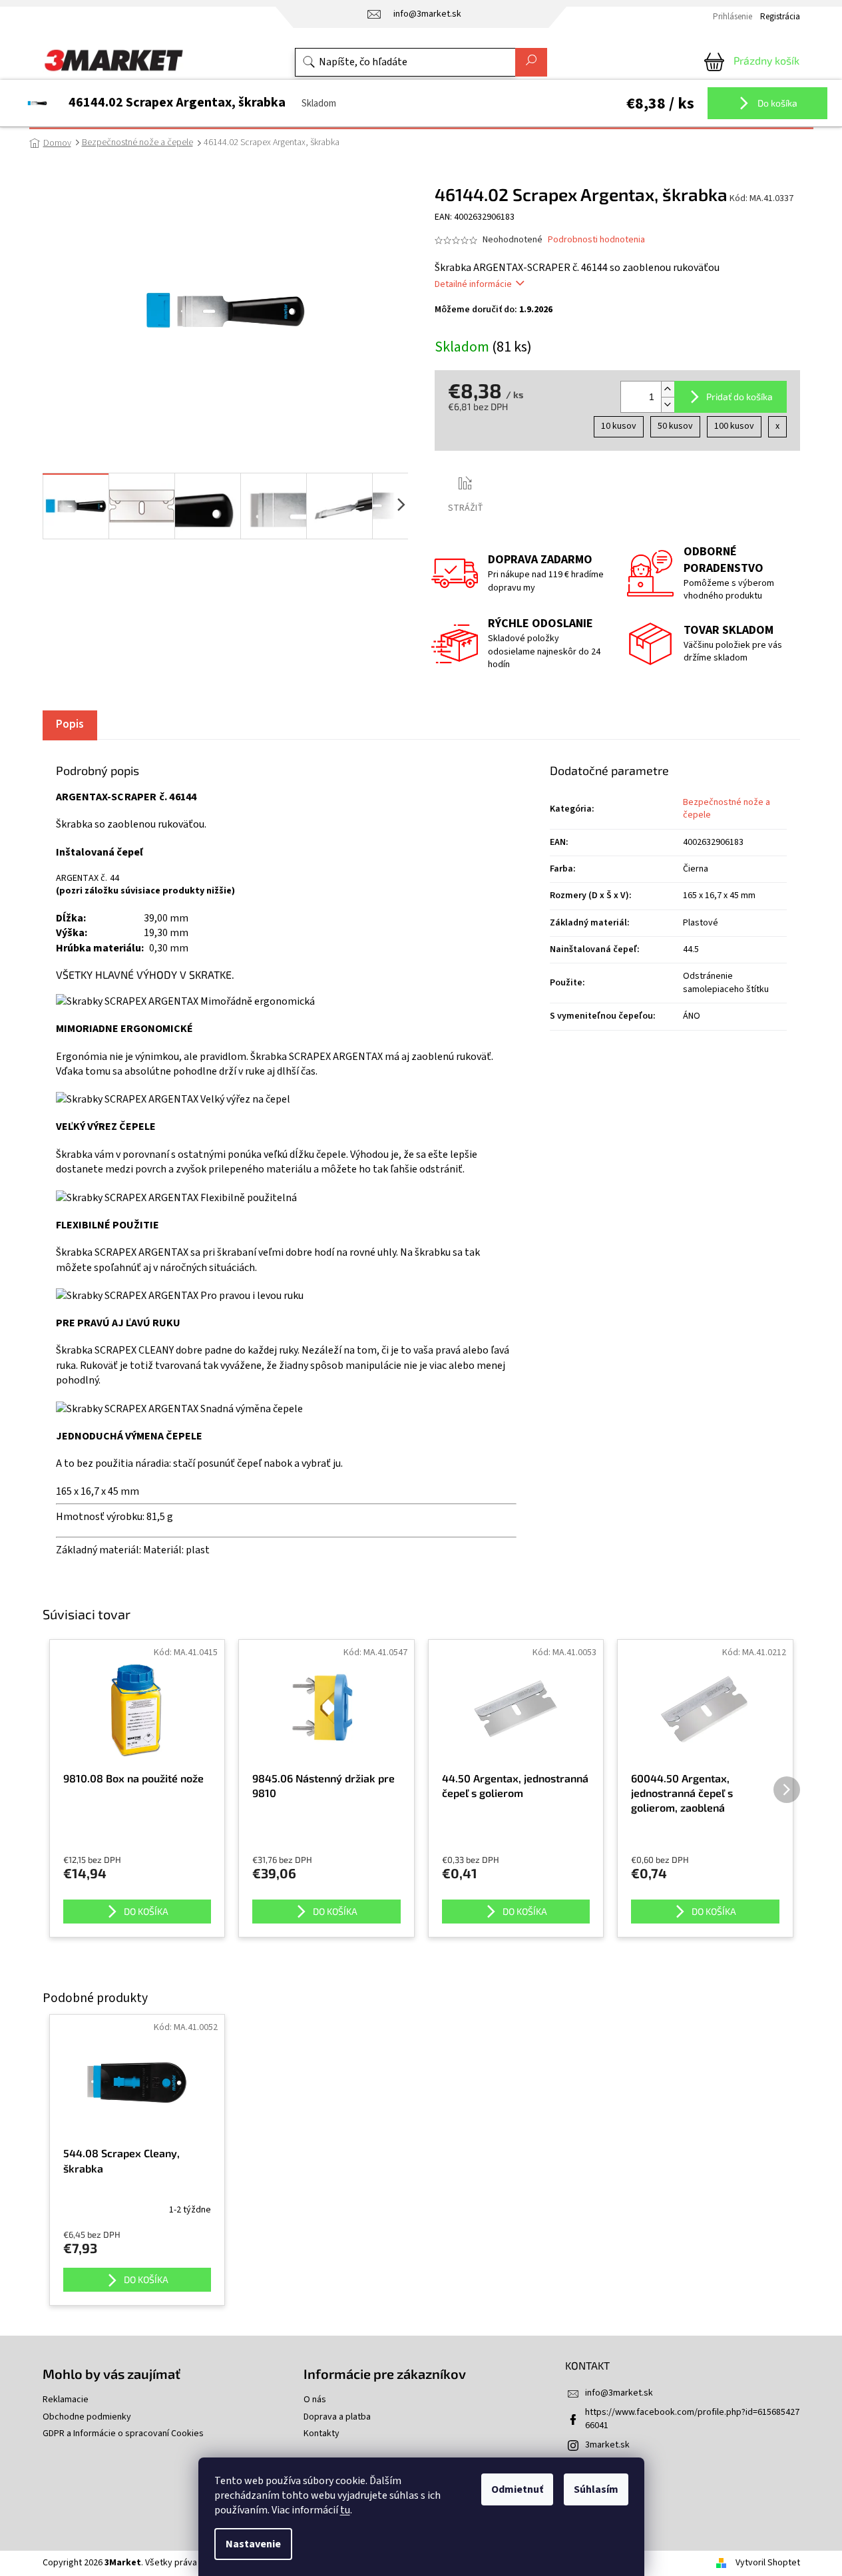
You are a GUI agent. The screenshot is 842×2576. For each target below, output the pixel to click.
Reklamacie (66, 2400)
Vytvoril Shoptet (768, 2563)
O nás (315, 2400)
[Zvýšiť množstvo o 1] (668, 389)
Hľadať (531, 62)
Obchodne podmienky (87, 2417)
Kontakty (321, 2434)
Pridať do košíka (739, 396)
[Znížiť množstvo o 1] (668, 404)
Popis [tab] (70, 724)
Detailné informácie (473, 284)
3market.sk (607, 2445)
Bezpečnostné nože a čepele (727, 809)
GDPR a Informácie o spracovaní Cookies (123, 2434)
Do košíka (776, 103)
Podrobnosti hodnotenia (596, 240)
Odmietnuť (517, 2489)
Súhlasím (596, 2489)
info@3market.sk (619, 2393)
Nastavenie (253, 2544)
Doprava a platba (337, 2417)
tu (345, 2510)
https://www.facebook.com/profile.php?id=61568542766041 (692, 2419)
